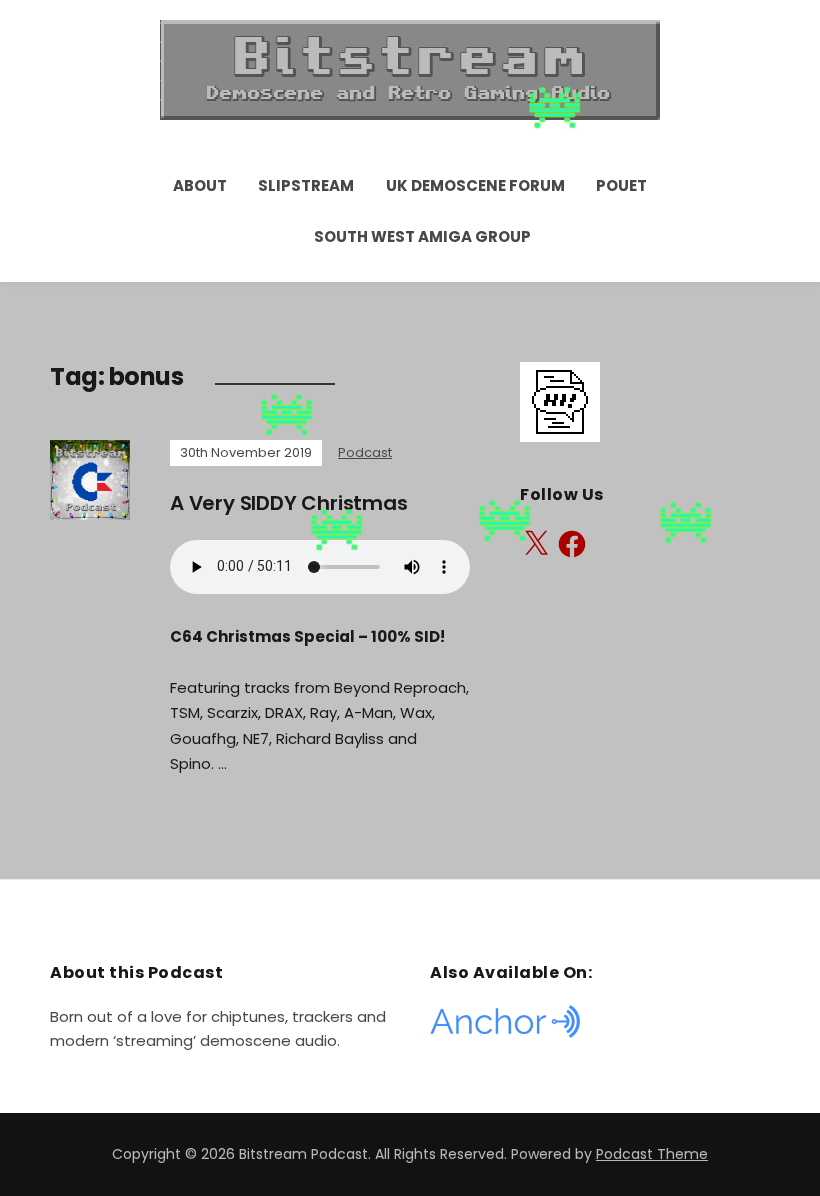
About (200, 185)
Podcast (365, 452)
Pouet (621, 185)
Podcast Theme (652, 1154)
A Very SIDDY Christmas (289, 503)
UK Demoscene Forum (475, 185)
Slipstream (306, 185)
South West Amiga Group (422, 236)
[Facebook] (572, 544)
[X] (536, 544)
